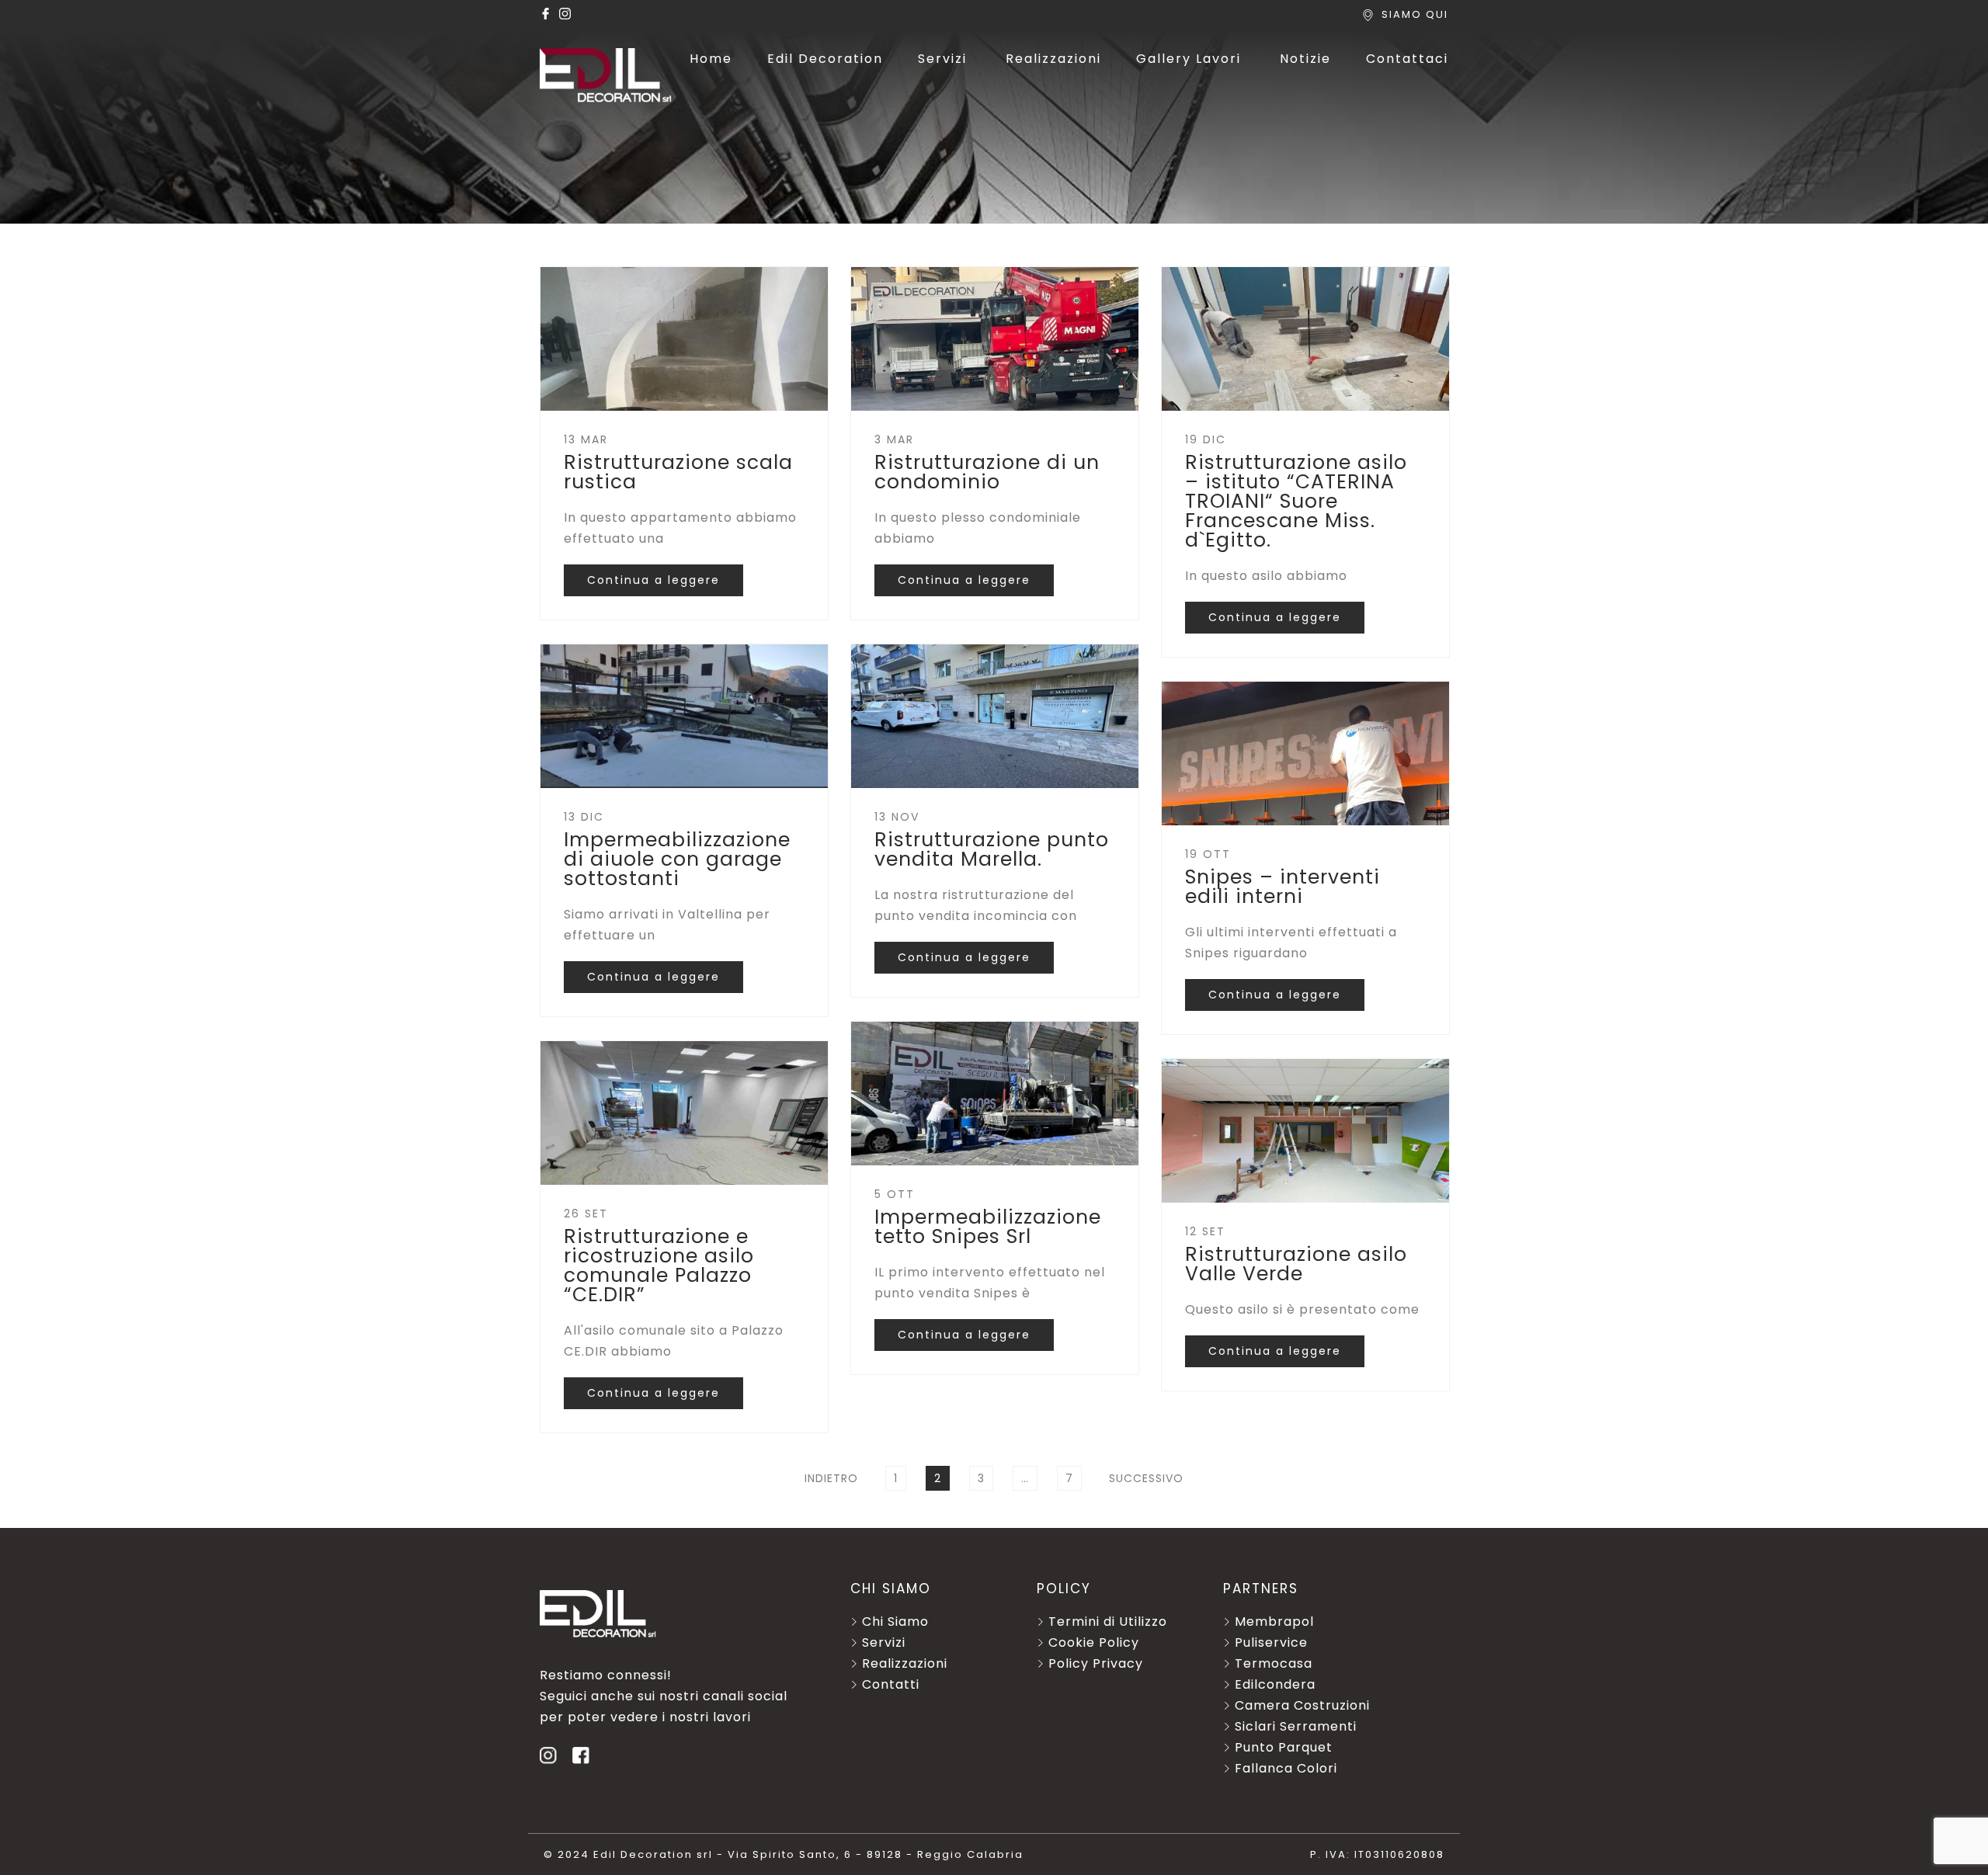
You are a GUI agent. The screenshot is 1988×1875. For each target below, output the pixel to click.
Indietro (831, 1478)
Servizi (942, 59)
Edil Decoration (825, 59)
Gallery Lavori (1189, 59)
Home (711, 59)
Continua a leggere (653, 580)
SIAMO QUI (1415, 14)
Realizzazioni (1053, 59)
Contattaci (1407, 59)
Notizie (1305, 59)
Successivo (1146, 1478)
